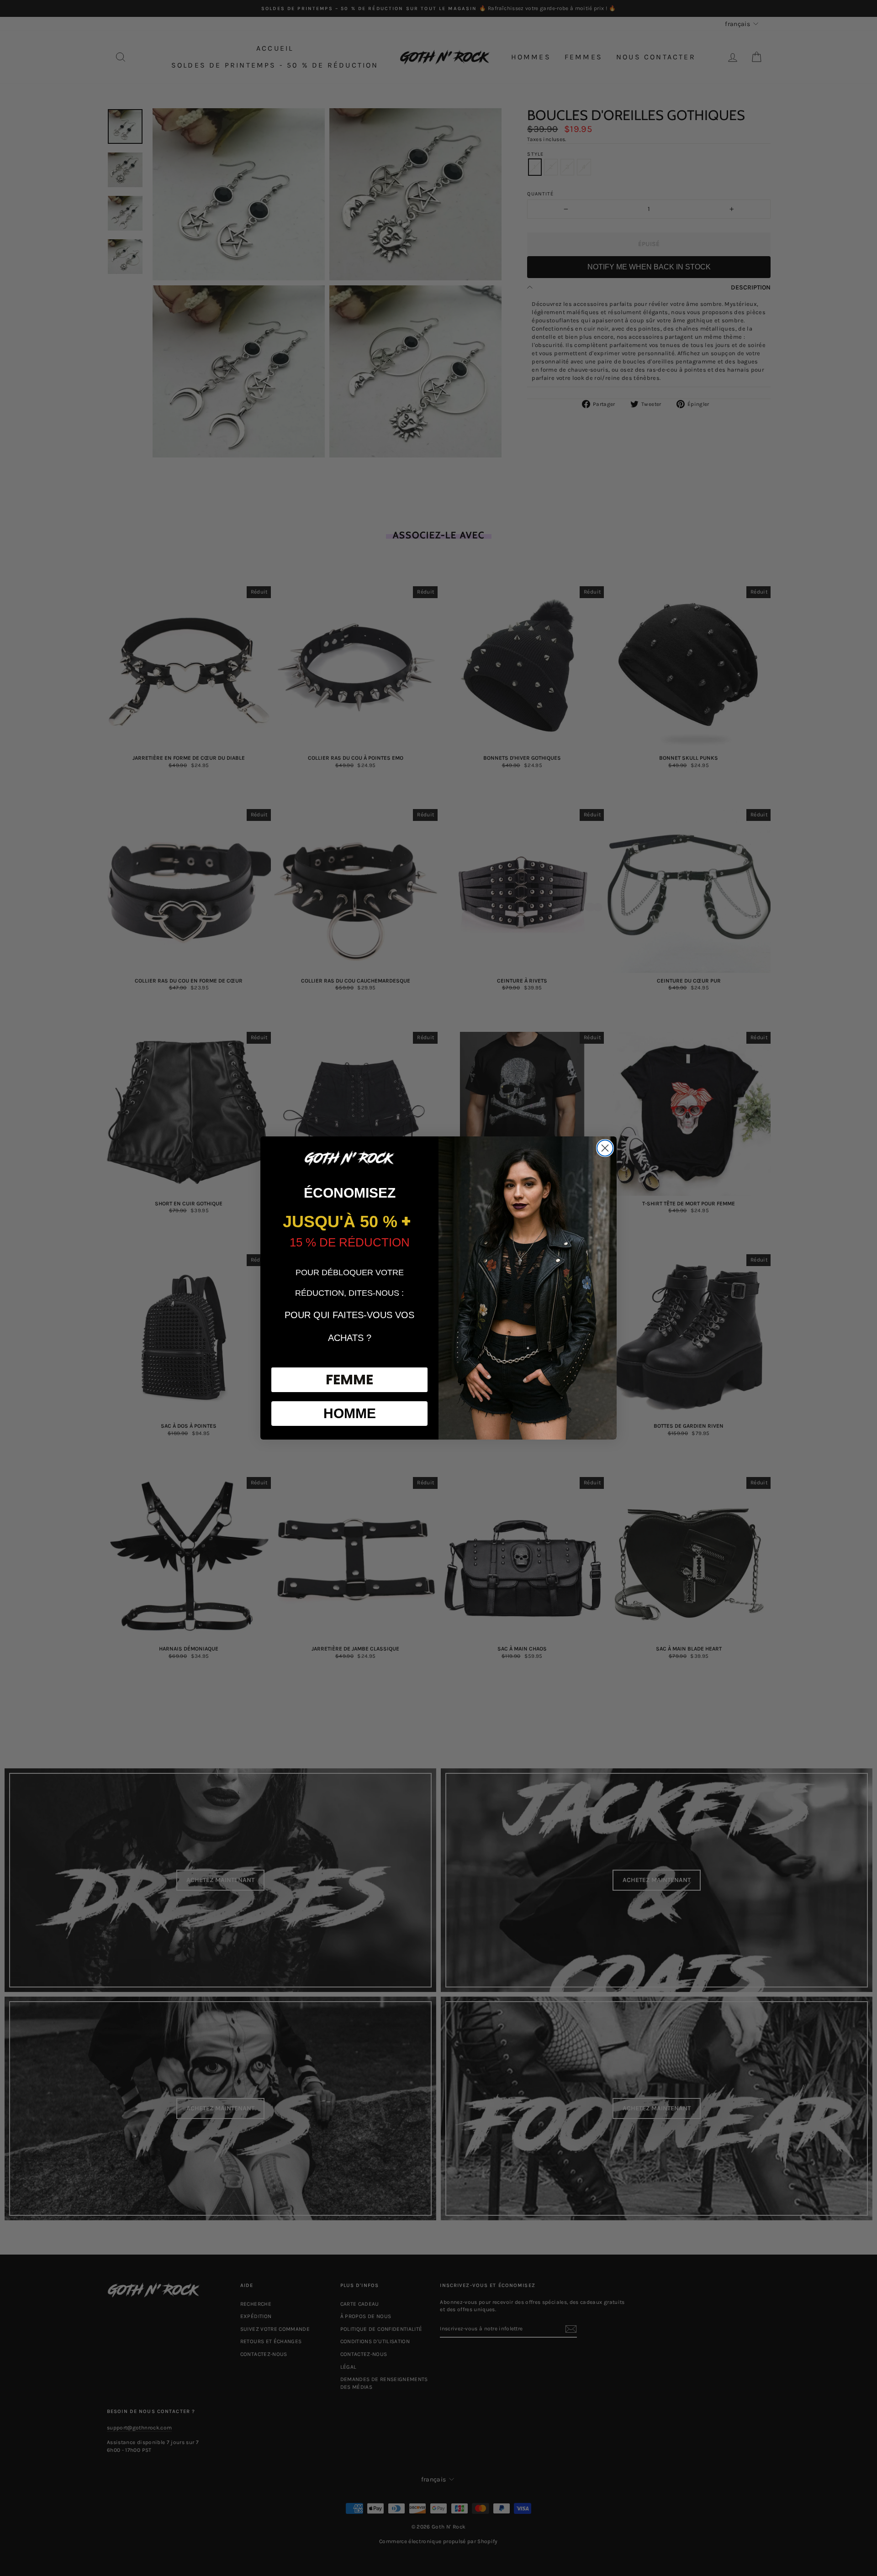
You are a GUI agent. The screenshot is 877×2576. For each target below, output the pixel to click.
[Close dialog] (605, 1148)
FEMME (349, 1380)
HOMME (350, 1413)
